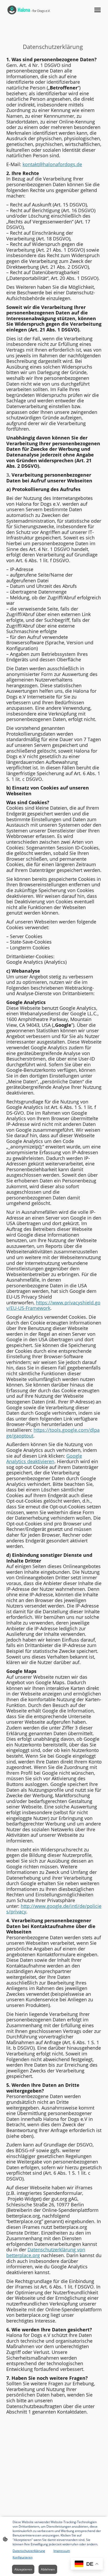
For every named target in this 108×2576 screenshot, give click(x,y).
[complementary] (87, 2564)
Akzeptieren (23, 2569)
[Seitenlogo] (29, 10)
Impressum (62, 2551)
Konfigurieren (23, 2557)
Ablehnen (48, 2569)
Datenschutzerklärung (29, 2551)
